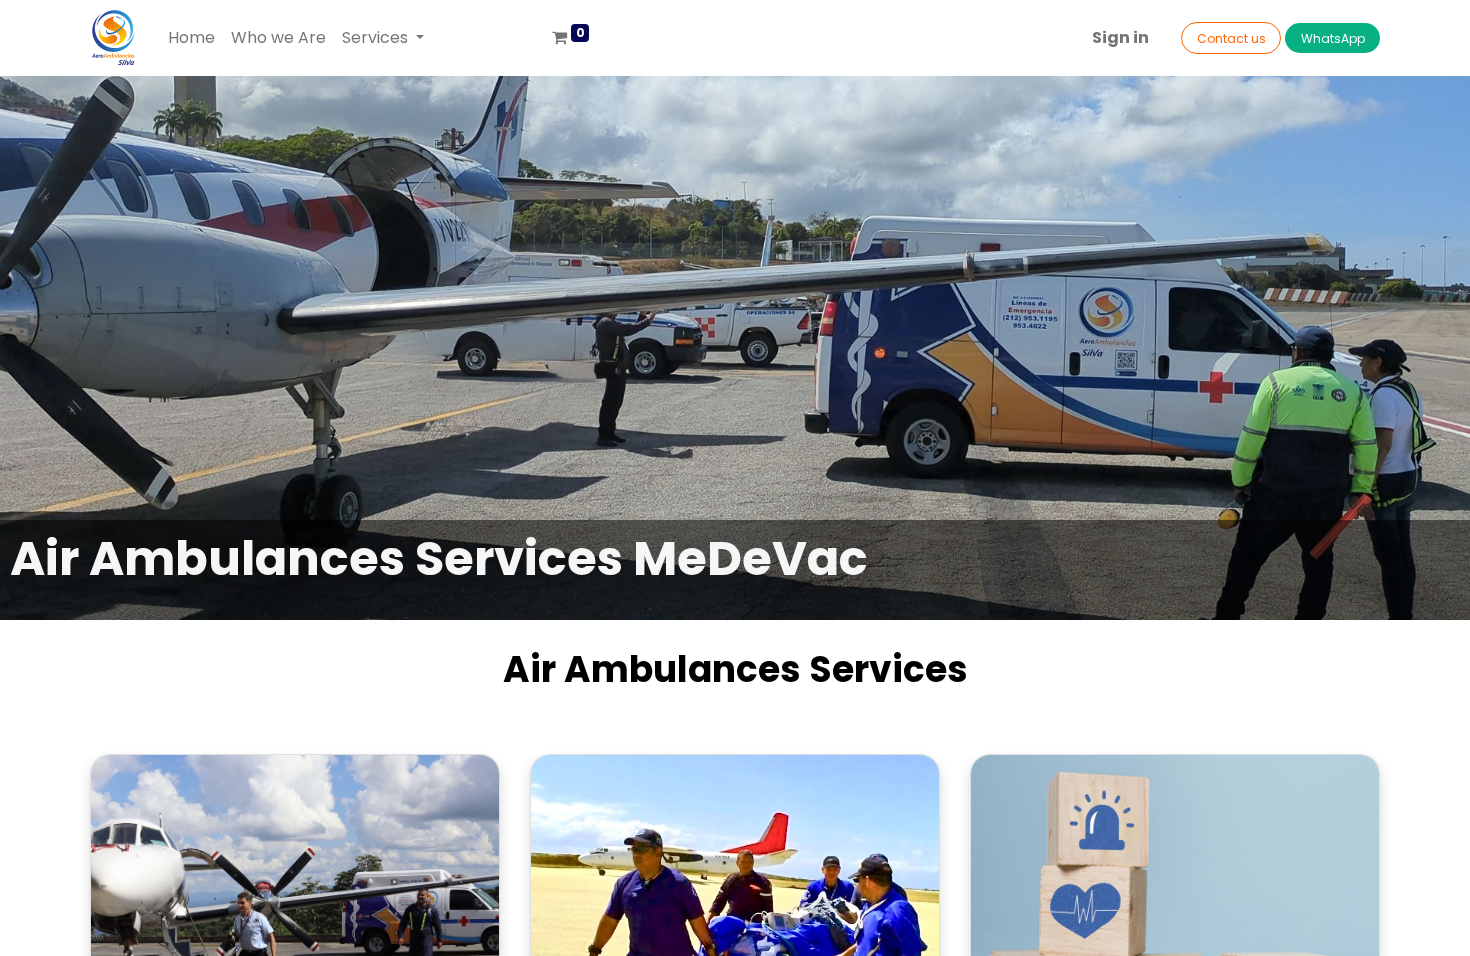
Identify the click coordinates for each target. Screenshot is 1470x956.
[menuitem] (191, 38)
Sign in (1120, 37)
